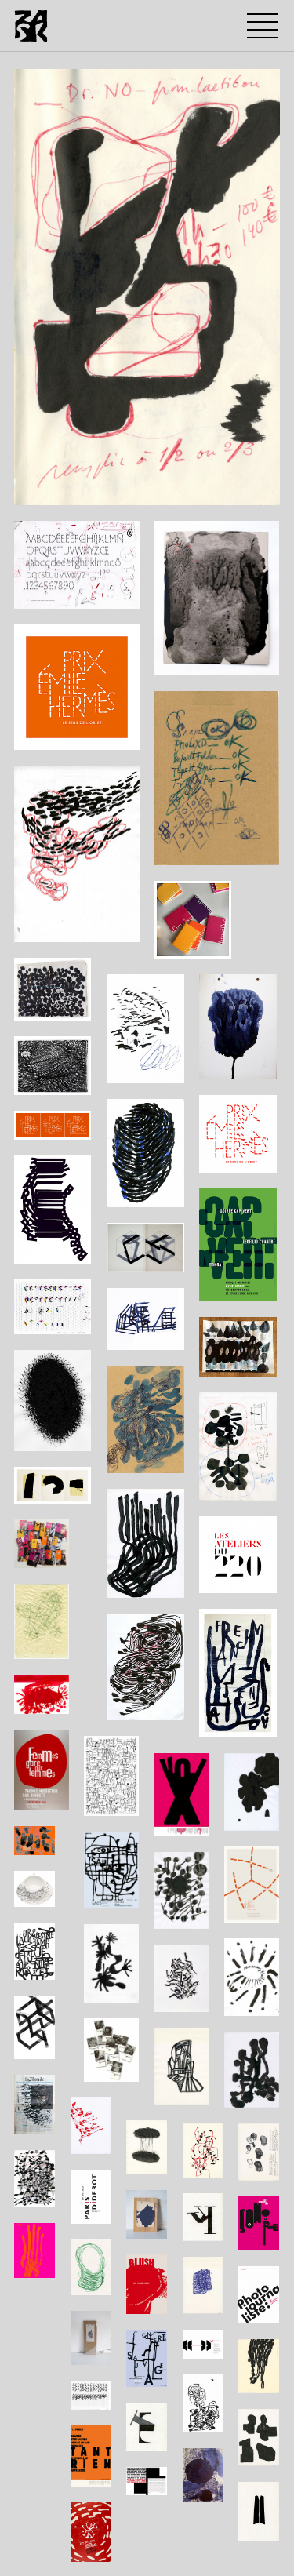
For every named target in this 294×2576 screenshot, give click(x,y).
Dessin (82, 489)
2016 (42, 489)
